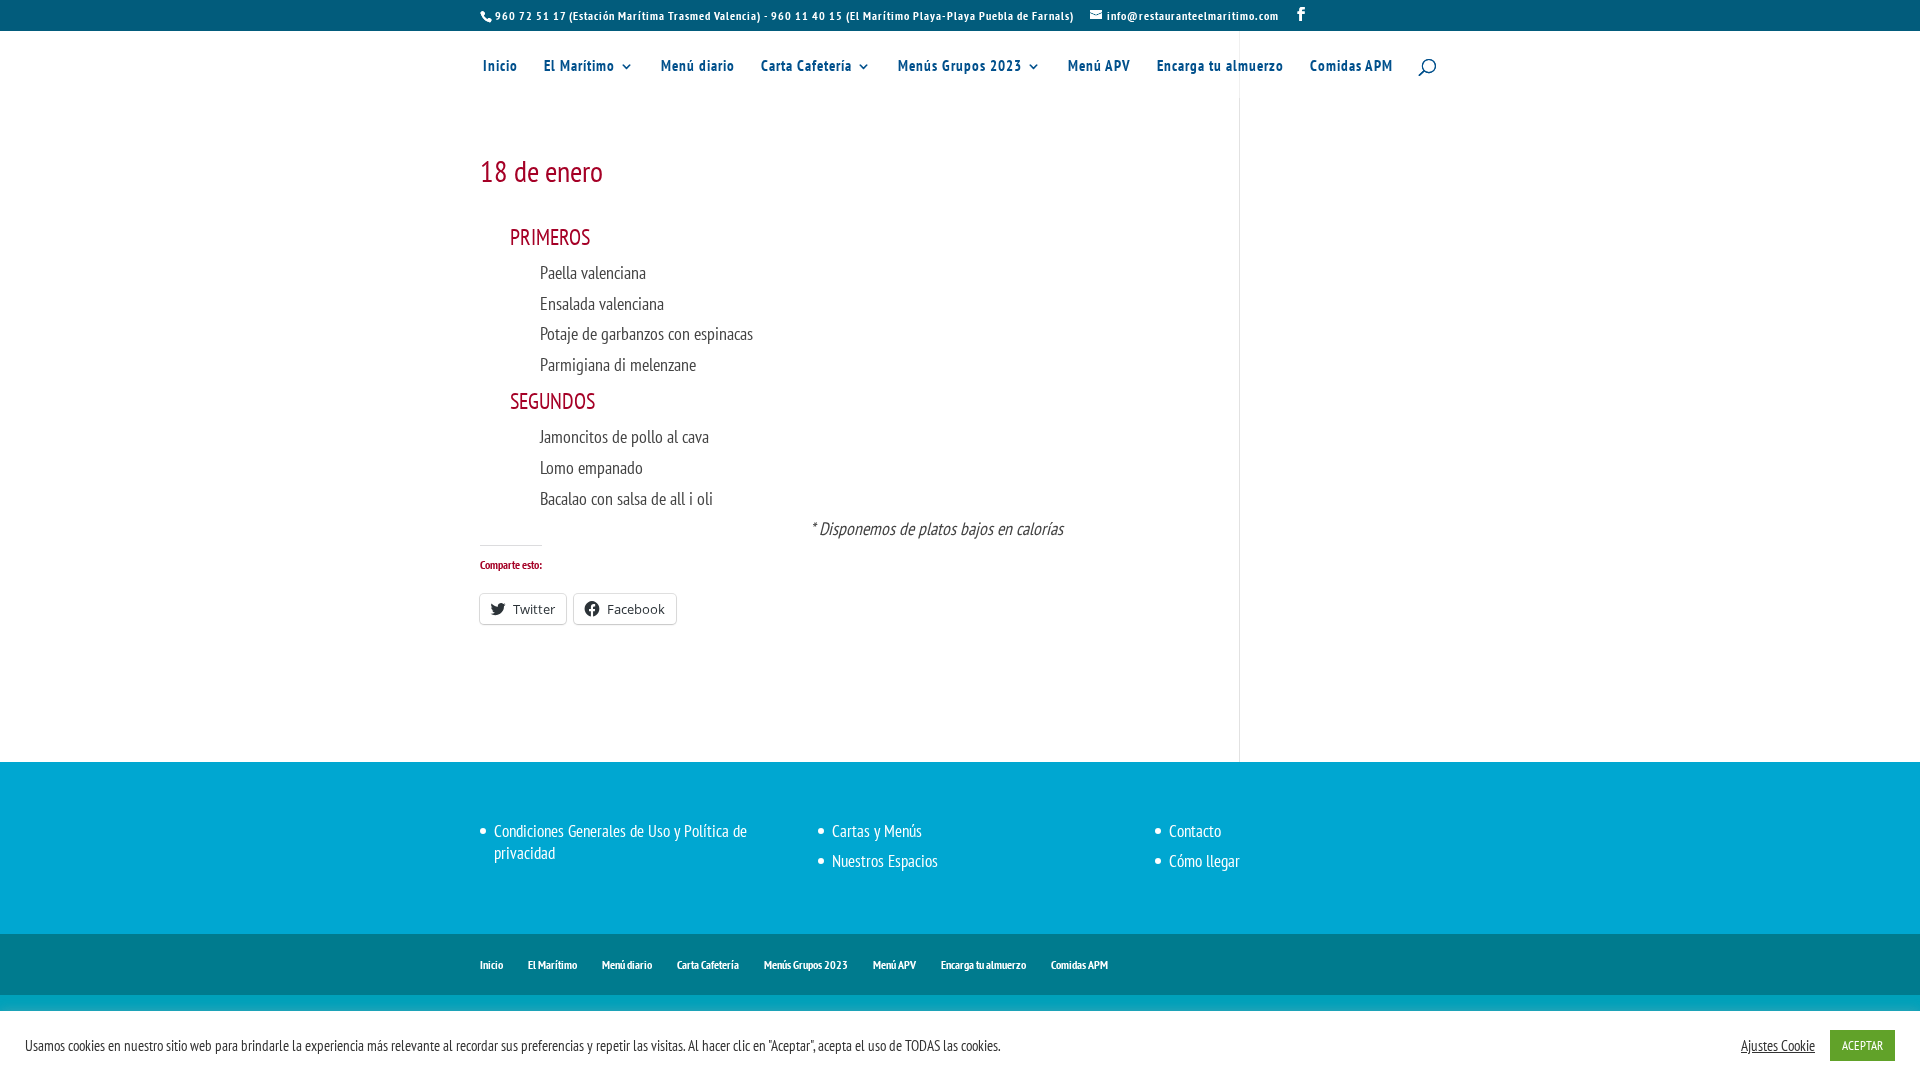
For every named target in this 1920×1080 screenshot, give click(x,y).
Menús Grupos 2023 (960, 67)
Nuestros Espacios (885, 861)
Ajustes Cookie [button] (1778, 1046)
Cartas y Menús (877, 831)
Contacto (1195, 831)
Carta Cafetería (806, 67)
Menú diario (698, 67)
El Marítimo (579, 67)
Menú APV (1099, 67)
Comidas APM (1351, 67)
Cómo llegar (1204, 861)
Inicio (500, 67)
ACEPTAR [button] (1862, 1045)
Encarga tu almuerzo (1220, 67)
